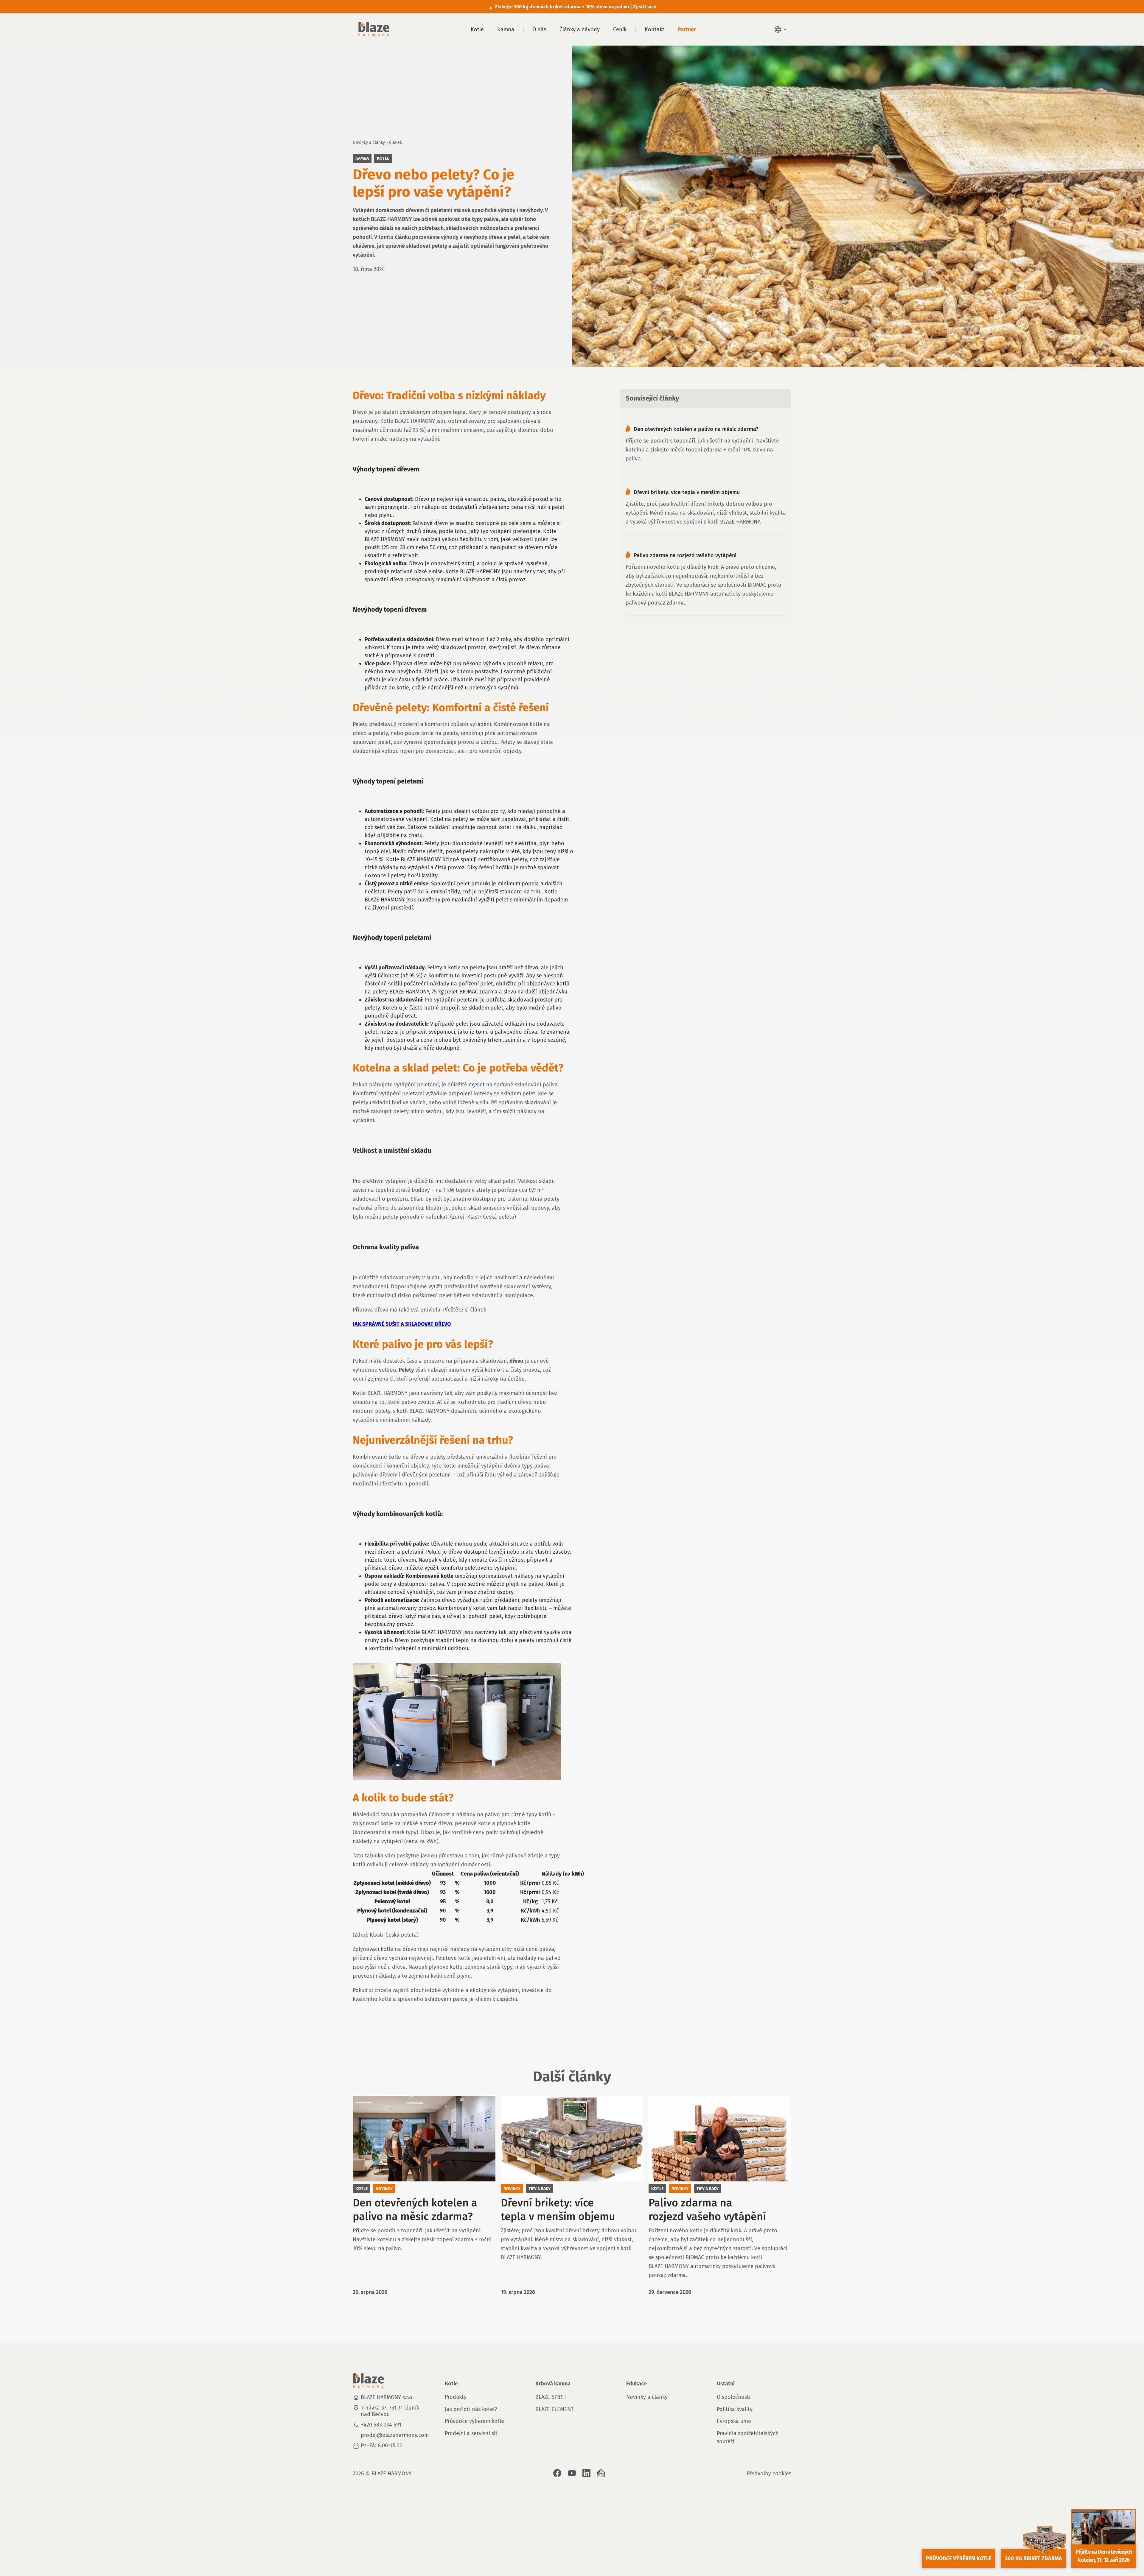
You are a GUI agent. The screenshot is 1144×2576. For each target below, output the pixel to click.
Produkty (456, 2397)
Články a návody (580, 29)
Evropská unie (734, 2421)
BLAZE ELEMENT (554, 2409)
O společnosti (734, 2397)
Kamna (506, 29)
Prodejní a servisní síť (471, 2433)
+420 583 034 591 (381, 2425)
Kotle (477, 29)
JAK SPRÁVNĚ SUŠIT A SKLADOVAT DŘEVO (402, 1324)
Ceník (620, 29)
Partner (687, 29)
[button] (781, 29)
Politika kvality (735, 2409)
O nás (539, 29)
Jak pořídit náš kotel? (471, 2409)
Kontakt (655, 29)
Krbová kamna (553, 2384)
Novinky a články (369, 142)
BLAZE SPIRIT (551, 2397)
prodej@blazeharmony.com (395, 2435)
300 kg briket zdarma (1033, 2558)
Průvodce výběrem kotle (474, 2421)
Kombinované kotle (430, 1576)
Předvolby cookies (769, 2474)
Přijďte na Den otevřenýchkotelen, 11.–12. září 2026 (1104, 2556)
